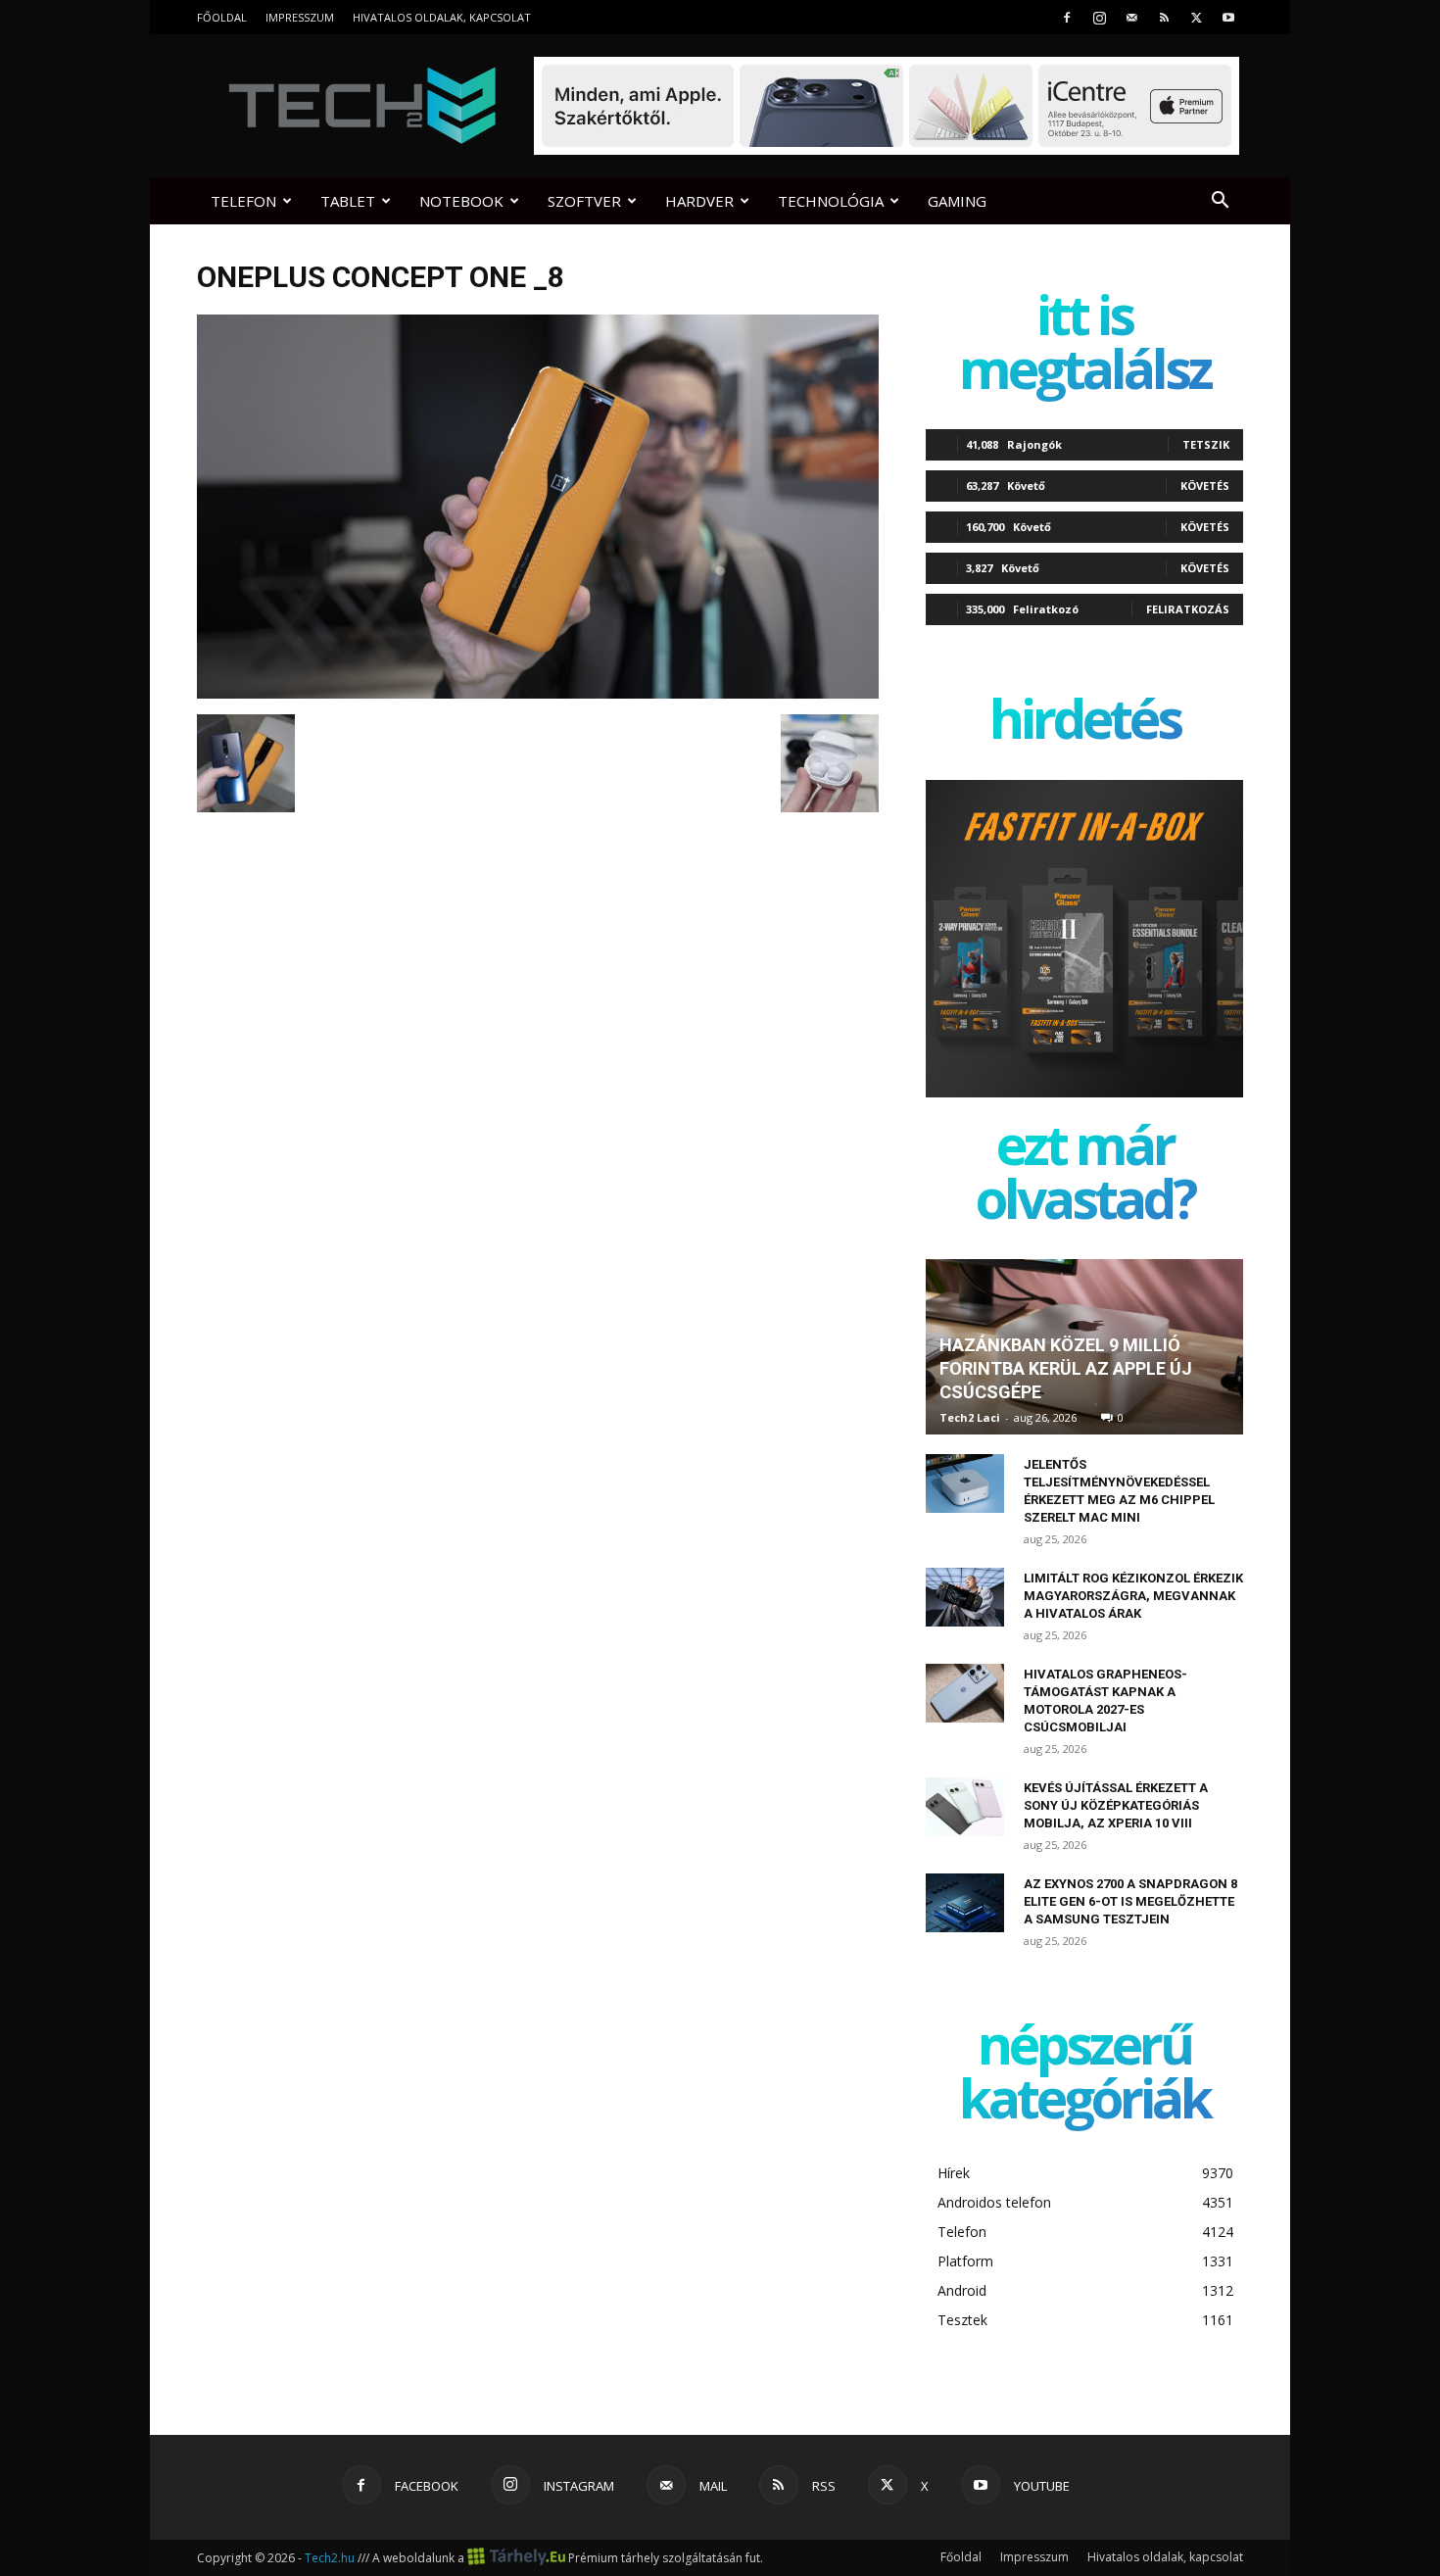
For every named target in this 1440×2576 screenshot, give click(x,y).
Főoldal (222, 17)
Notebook (461, 201)
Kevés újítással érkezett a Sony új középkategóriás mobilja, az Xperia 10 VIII (1116, 1805)
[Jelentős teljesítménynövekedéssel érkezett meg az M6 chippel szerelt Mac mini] (965, 1483)
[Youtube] (1228, 17)
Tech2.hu (330, 2558)
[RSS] (1164, 17)
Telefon (243, 201)
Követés (1205, 486)
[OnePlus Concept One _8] (538, 694)
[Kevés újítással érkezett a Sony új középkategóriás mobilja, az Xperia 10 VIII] (965, 1807)
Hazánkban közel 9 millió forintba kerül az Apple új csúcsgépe (1066, 1368)
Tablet (348, 201)
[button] (1220, 202)
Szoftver (584, 201)
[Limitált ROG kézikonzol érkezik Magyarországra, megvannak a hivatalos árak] (965, 1597)
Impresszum (300, 17)
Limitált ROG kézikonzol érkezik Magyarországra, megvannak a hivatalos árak (1133, 1596)
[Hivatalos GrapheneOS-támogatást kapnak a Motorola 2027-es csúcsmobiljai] (965, 1693)
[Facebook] (1067, 17)
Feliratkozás (1188, 609)
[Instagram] (1099, 17)
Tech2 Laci (970, 1417)
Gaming (957, 201)
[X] (1196, 17)
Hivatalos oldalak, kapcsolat (442, 17)
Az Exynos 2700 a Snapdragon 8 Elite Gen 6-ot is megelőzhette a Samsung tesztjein (1130, 1901)
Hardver (699, 201)
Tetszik (1206, 444)
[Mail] (1131, 17)
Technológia (831, 201)
